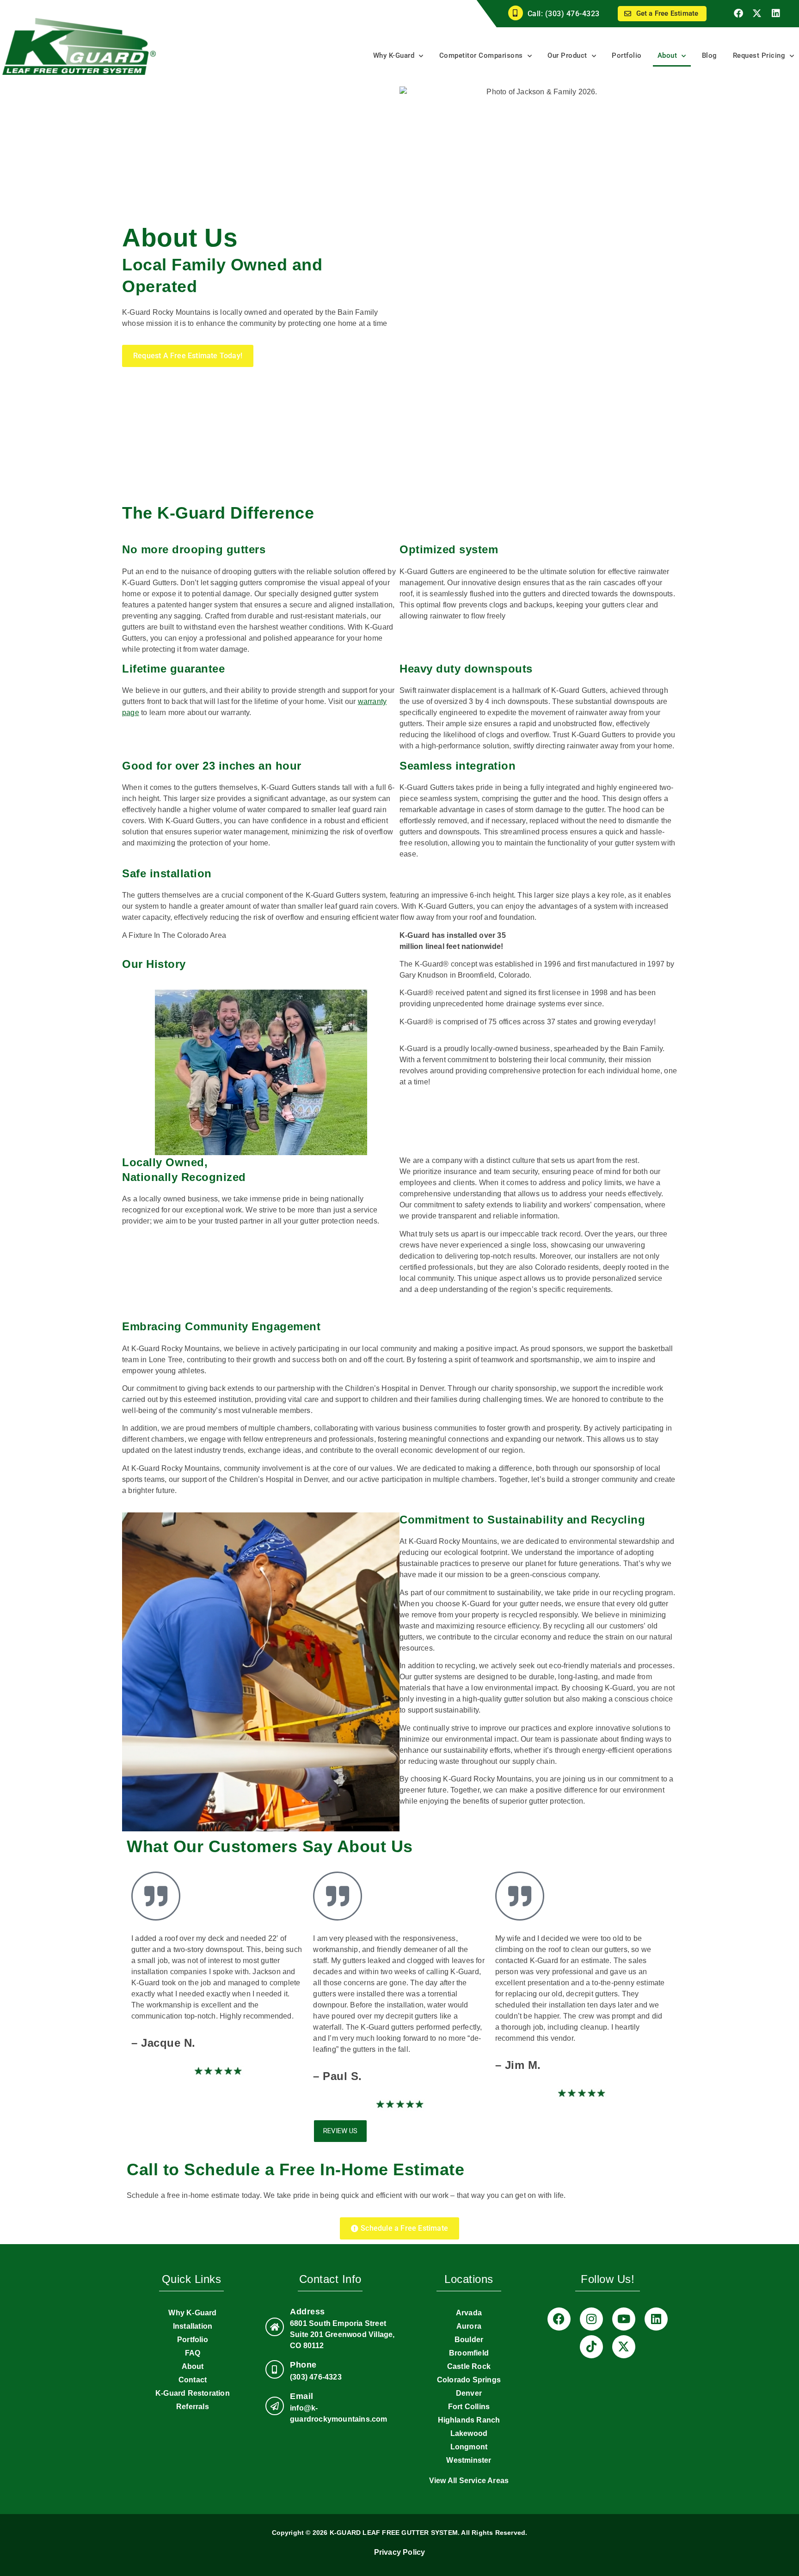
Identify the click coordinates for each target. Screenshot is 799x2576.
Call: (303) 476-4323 (564, 14)
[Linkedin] (776, 13)
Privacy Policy (400, 2552)
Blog (710, 55)
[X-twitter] (757, 13)
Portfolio (627, 55)
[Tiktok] (591, 2347)
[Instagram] (591, 2319)
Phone (303, 2365)
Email (302, 2396)
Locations (469, 2279)
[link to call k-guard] (516, 13)
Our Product (567, 55)
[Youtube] (624, 2319)
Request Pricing (759, 55)
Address (307, 2312)
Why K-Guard (394, 55)
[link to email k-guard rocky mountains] (275, 2406)
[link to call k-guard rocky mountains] (275, 2369)
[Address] (275, 2327)
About (667, 55)
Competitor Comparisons (481, 55)
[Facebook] (738, 13)
